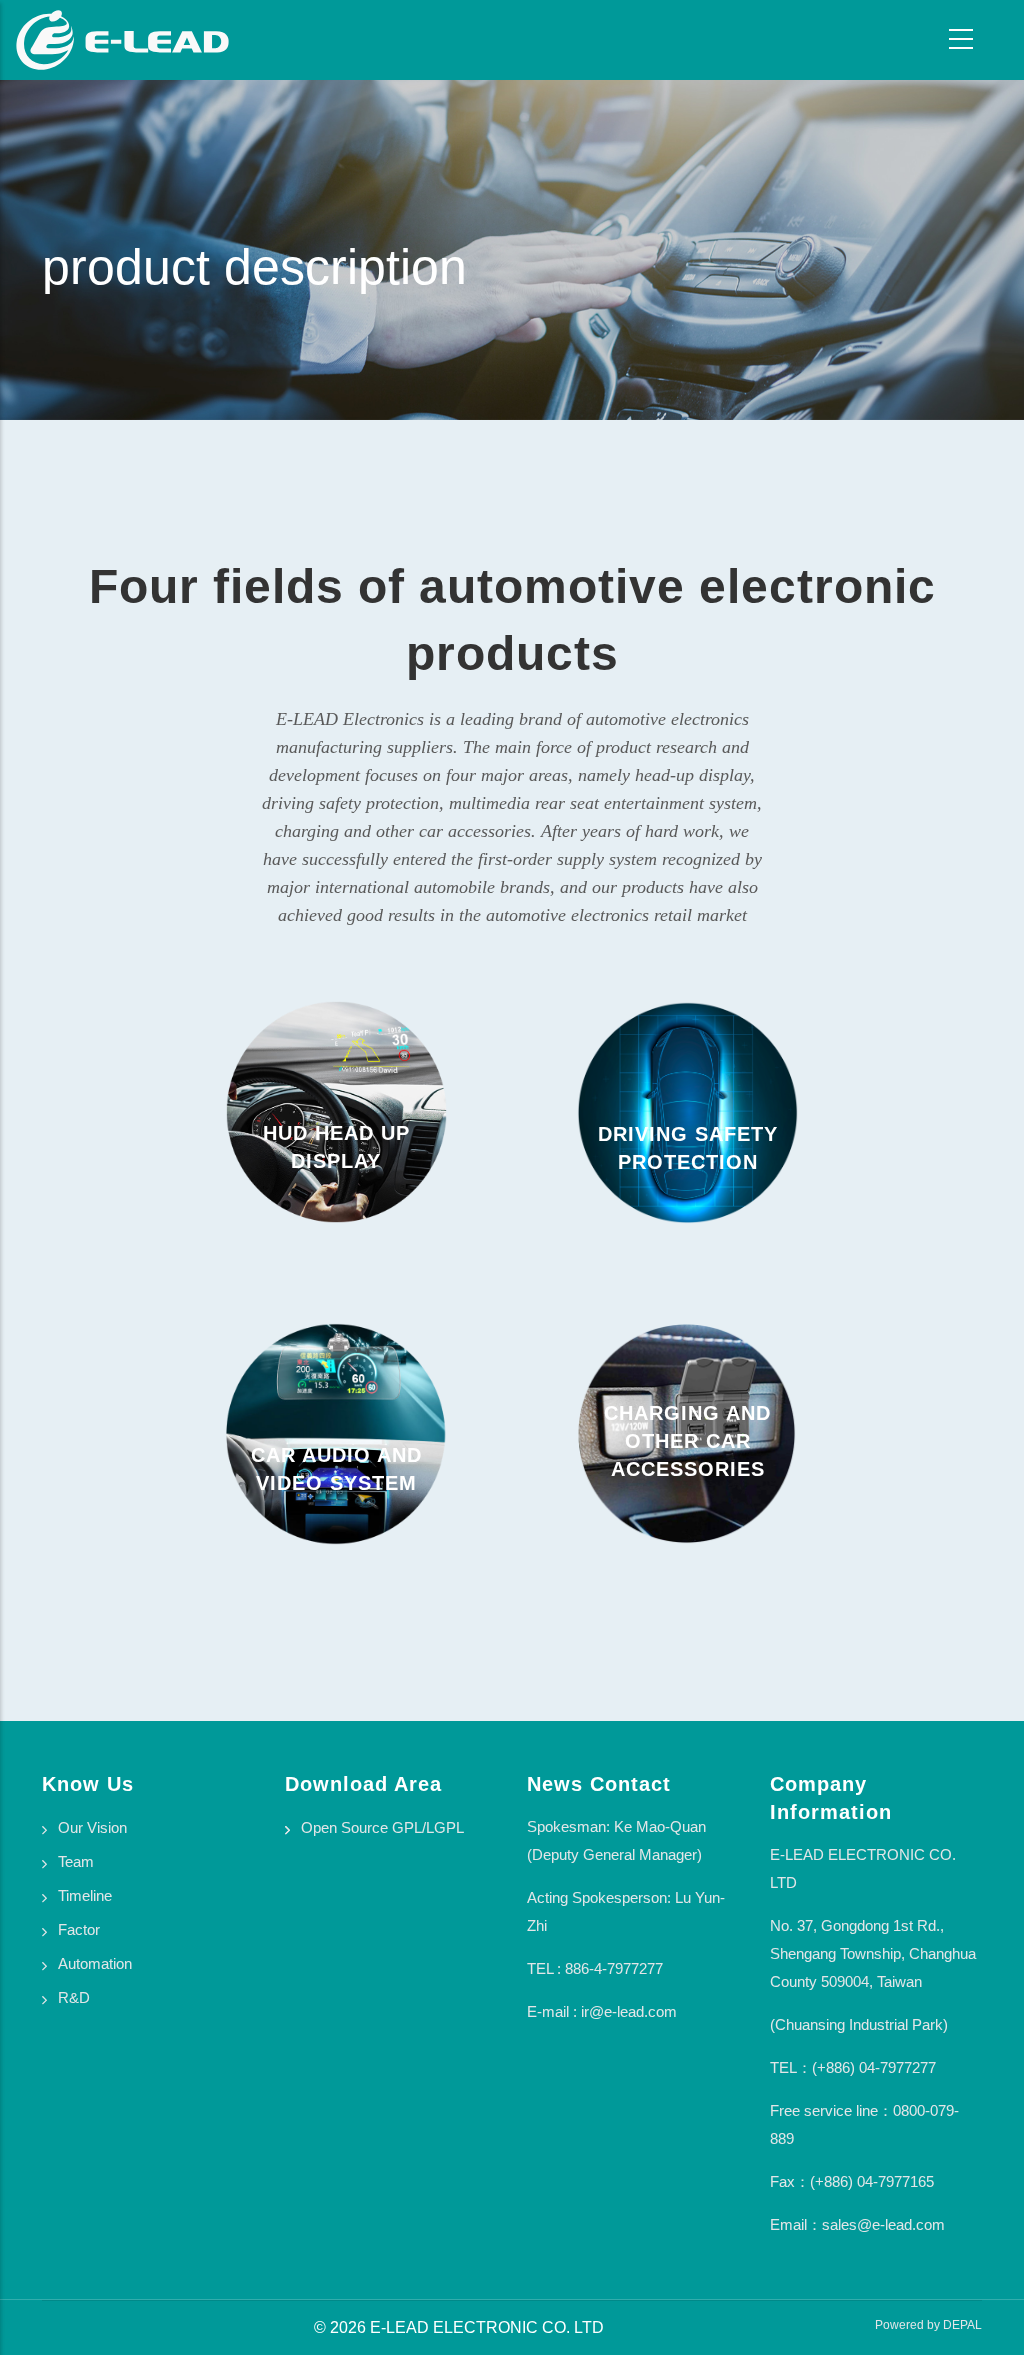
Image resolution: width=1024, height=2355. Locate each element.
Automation (95, 1963)
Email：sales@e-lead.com (857, 2224)
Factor (79, 1929)
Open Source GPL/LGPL (382, 1827)
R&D (74, 1997)
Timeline (85, 1895)
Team (76, 1861)
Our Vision (92, 1827)
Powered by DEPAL (928, 2325)
